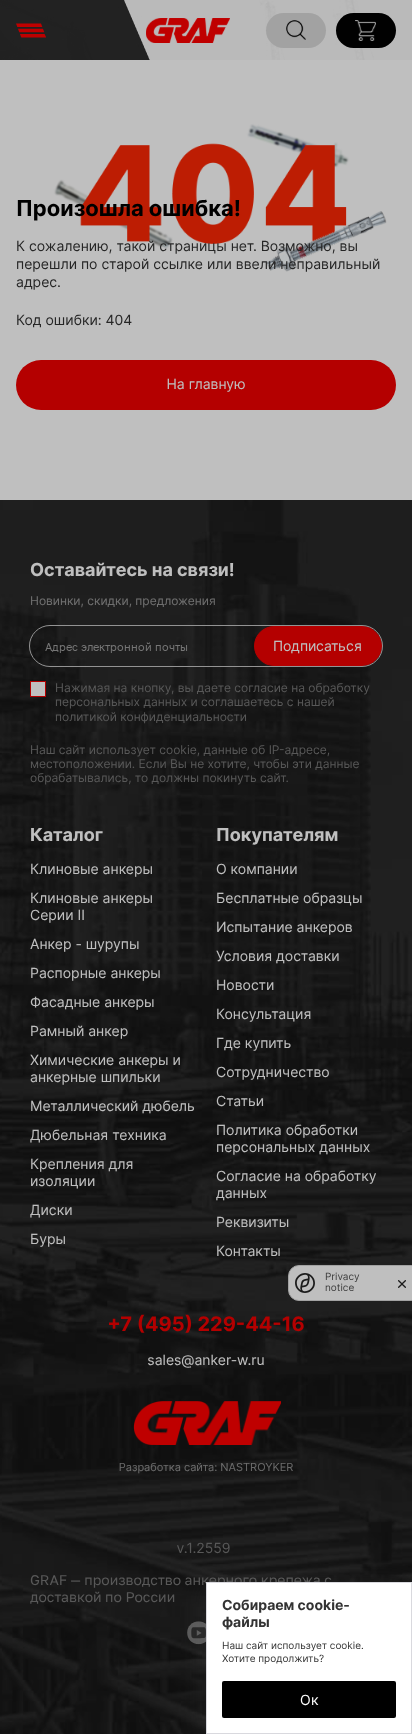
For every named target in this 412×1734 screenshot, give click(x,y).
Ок (309, 1699)
